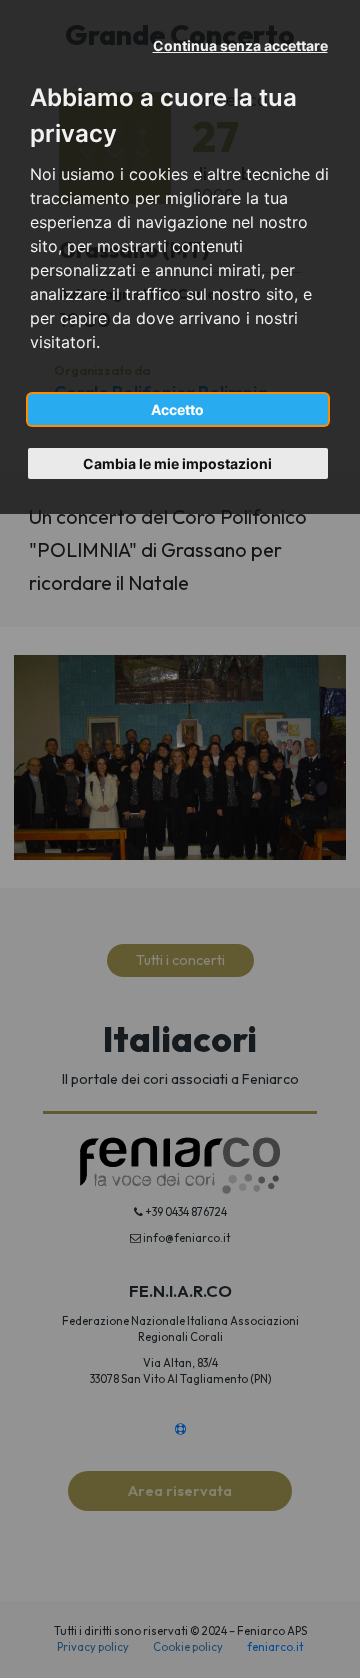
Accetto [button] (177, 409)
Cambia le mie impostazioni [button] (177, 463)
